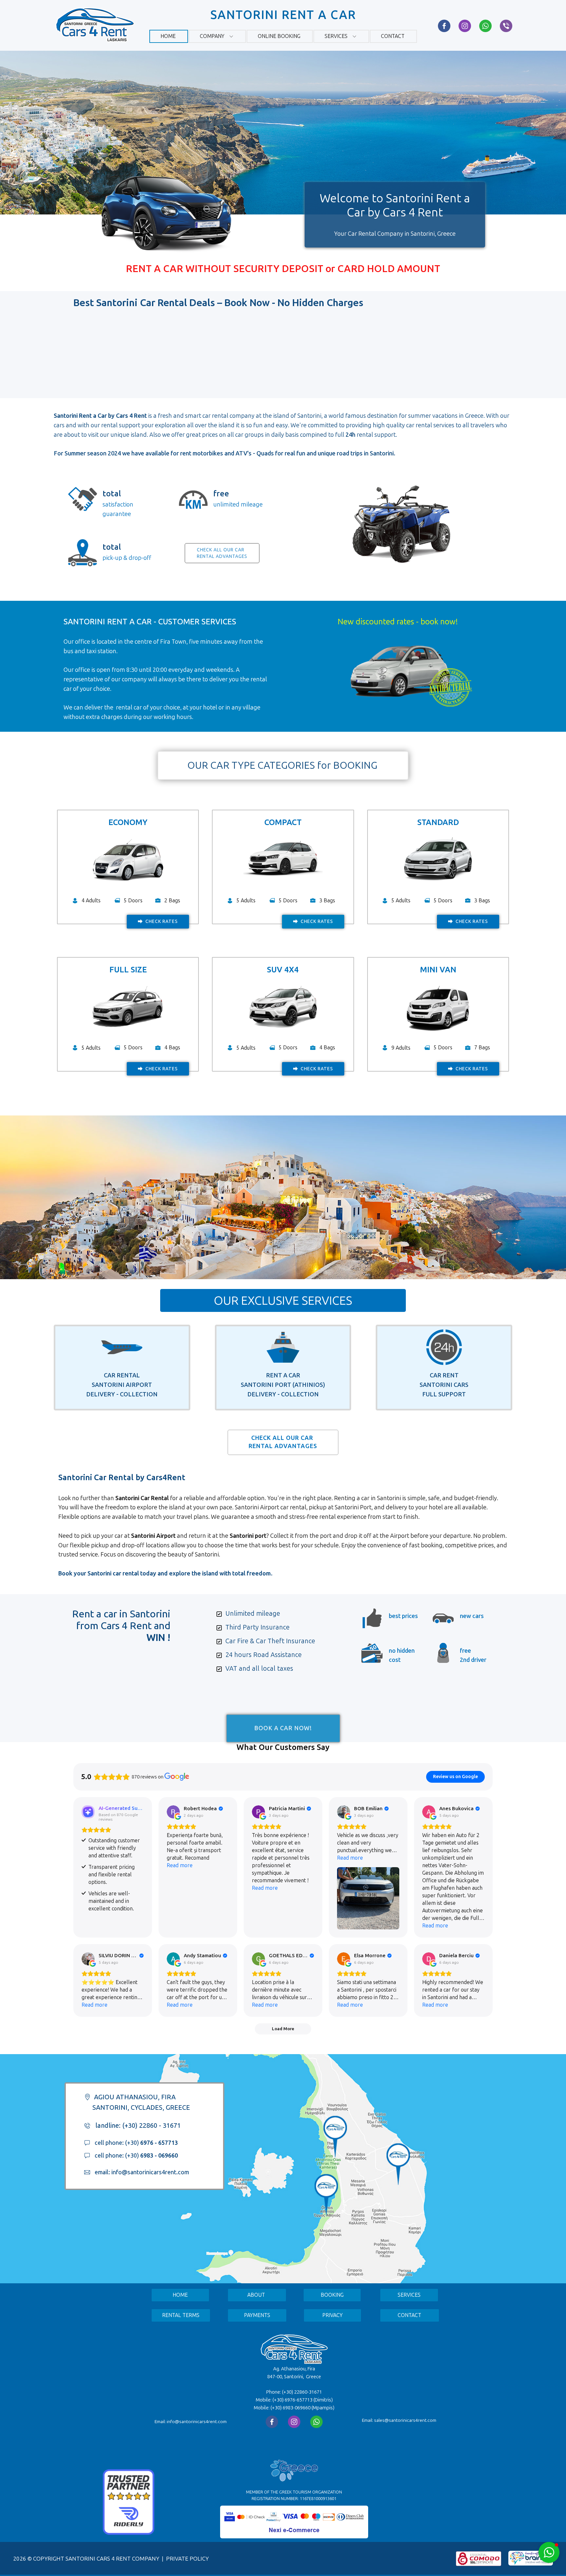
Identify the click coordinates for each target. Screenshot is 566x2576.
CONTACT (409, 2315)
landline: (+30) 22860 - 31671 (137, 2125)
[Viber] (506, 26)
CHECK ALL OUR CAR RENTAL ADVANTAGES (283, 1442)
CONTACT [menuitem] (393, 36)
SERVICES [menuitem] (336, 36)
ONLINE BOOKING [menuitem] (279, 36)
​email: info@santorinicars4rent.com (141, 2172)
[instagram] (465, 26)
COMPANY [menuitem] (212, 36)
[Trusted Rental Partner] (129, 2533)
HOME (180, 2295)
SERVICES (409, 2295)
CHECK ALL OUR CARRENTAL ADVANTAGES (222, 553)
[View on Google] (173, 1812)
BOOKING (332, 2295)
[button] (549, 2552)
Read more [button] (180, 1865)
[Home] (95, 24)
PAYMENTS (257, 2315)
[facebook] (444, 26)
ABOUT (257, 2295)
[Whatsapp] (485, 26)
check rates (161, 921)
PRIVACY (332, 2315)
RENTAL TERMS (181, 2315)
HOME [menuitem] (168, 36)
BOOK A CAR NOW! (283, 1713)
